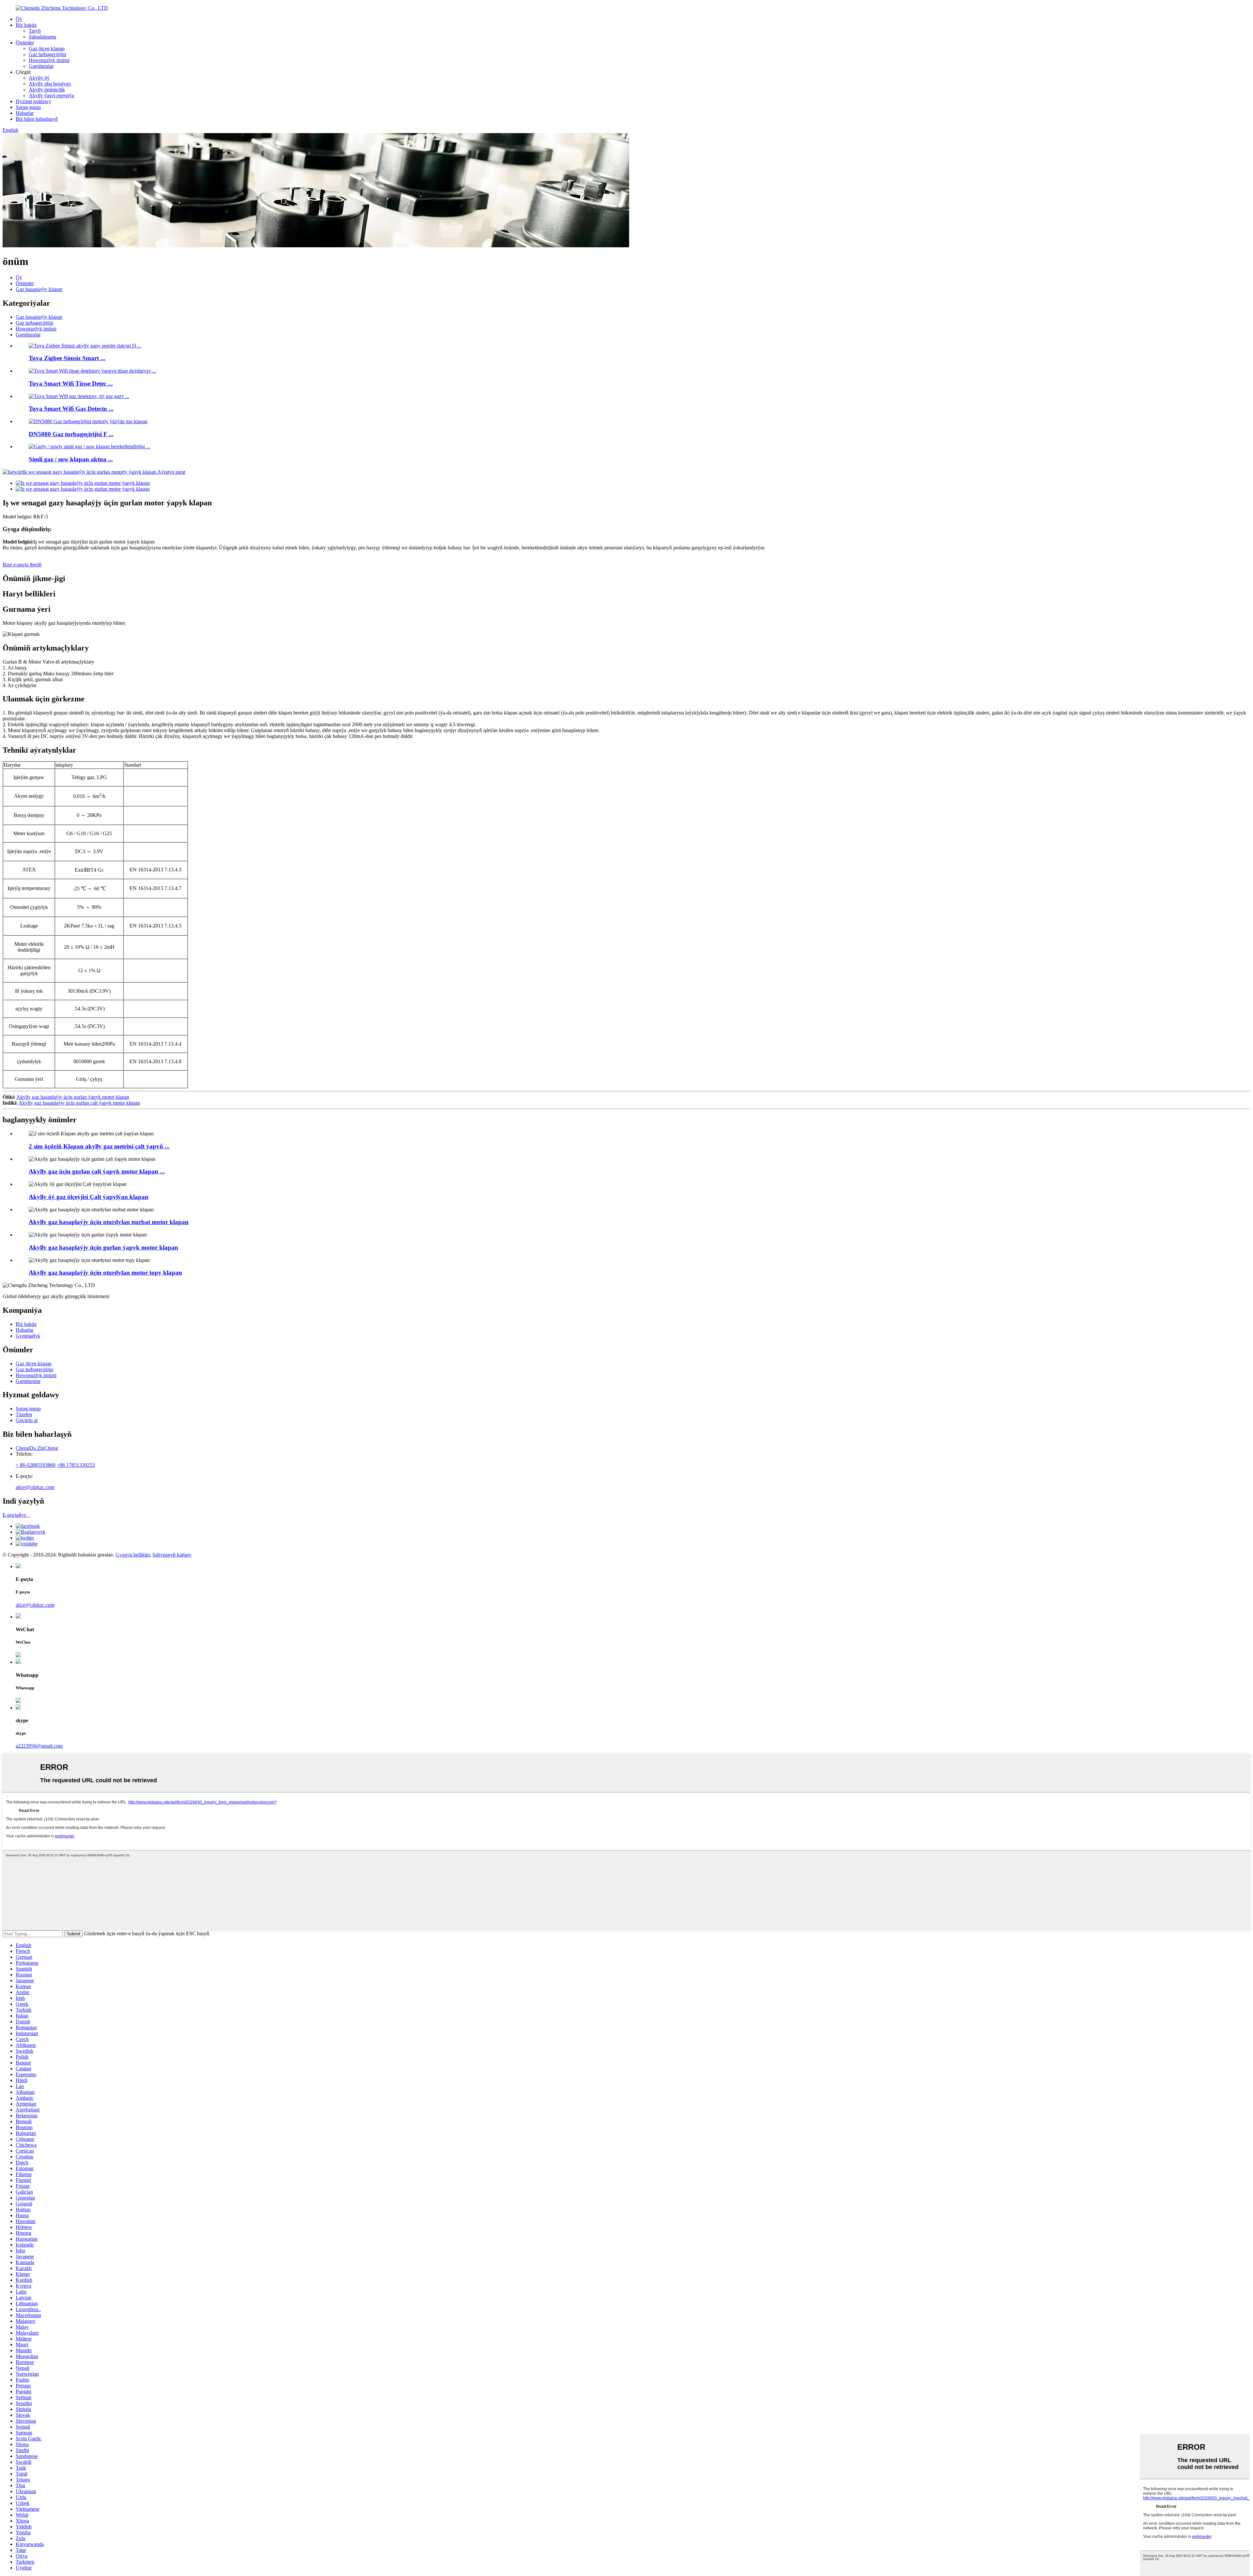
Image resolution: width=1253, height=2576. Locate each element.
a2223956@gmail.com (39, 1746)
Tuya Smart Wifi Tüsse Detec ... (71, 383)
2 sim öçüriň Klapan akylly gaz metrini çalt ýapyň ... (99, 1146)
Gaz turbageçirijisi (47, 54)
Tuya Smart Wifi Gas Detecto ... (71, 409)
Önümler (25, 43)
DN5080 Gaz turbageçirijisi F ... (71, 434)
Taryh (35, 31)
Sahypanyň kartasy (172, 1555)
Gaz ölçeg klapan (47, 48)
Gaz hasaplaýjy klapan (39, 289)
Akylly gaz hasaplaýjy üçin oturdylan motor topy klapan (105, 1273)
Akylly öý (39, 78)
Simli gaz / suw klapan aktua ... (71, 459)
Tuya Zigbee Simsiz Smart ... (67, 358)
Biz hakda (26, 25)
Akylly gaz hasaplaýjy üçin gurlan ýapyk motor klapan (73, 1097)
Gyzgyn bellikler (133, 1555)
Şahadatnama (42, 37)
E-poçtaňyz (16, 1515)
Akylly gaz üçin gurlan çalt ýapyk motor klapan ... (97, 1171)
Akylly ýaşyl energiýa (51, 95)
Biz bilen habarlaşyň (37, 119)
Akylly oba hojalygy (50, 84)
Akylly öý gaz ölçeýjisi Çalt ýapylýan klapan (89, 1197)
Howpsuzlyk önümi (49, 60)
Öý (19, 19)
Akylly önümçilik (47, 90)
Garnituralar (41, 66)
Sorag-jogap (28, 107)
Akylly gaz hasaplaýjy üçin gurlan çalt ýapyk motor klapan (79, 1103)
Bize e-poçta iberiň (22, 565)
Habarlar (25, 113)
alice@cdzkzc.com (35, 1487)
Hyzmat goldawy (33, 101)
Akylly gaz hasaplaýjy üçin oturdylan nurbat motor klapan (109, 1222)
